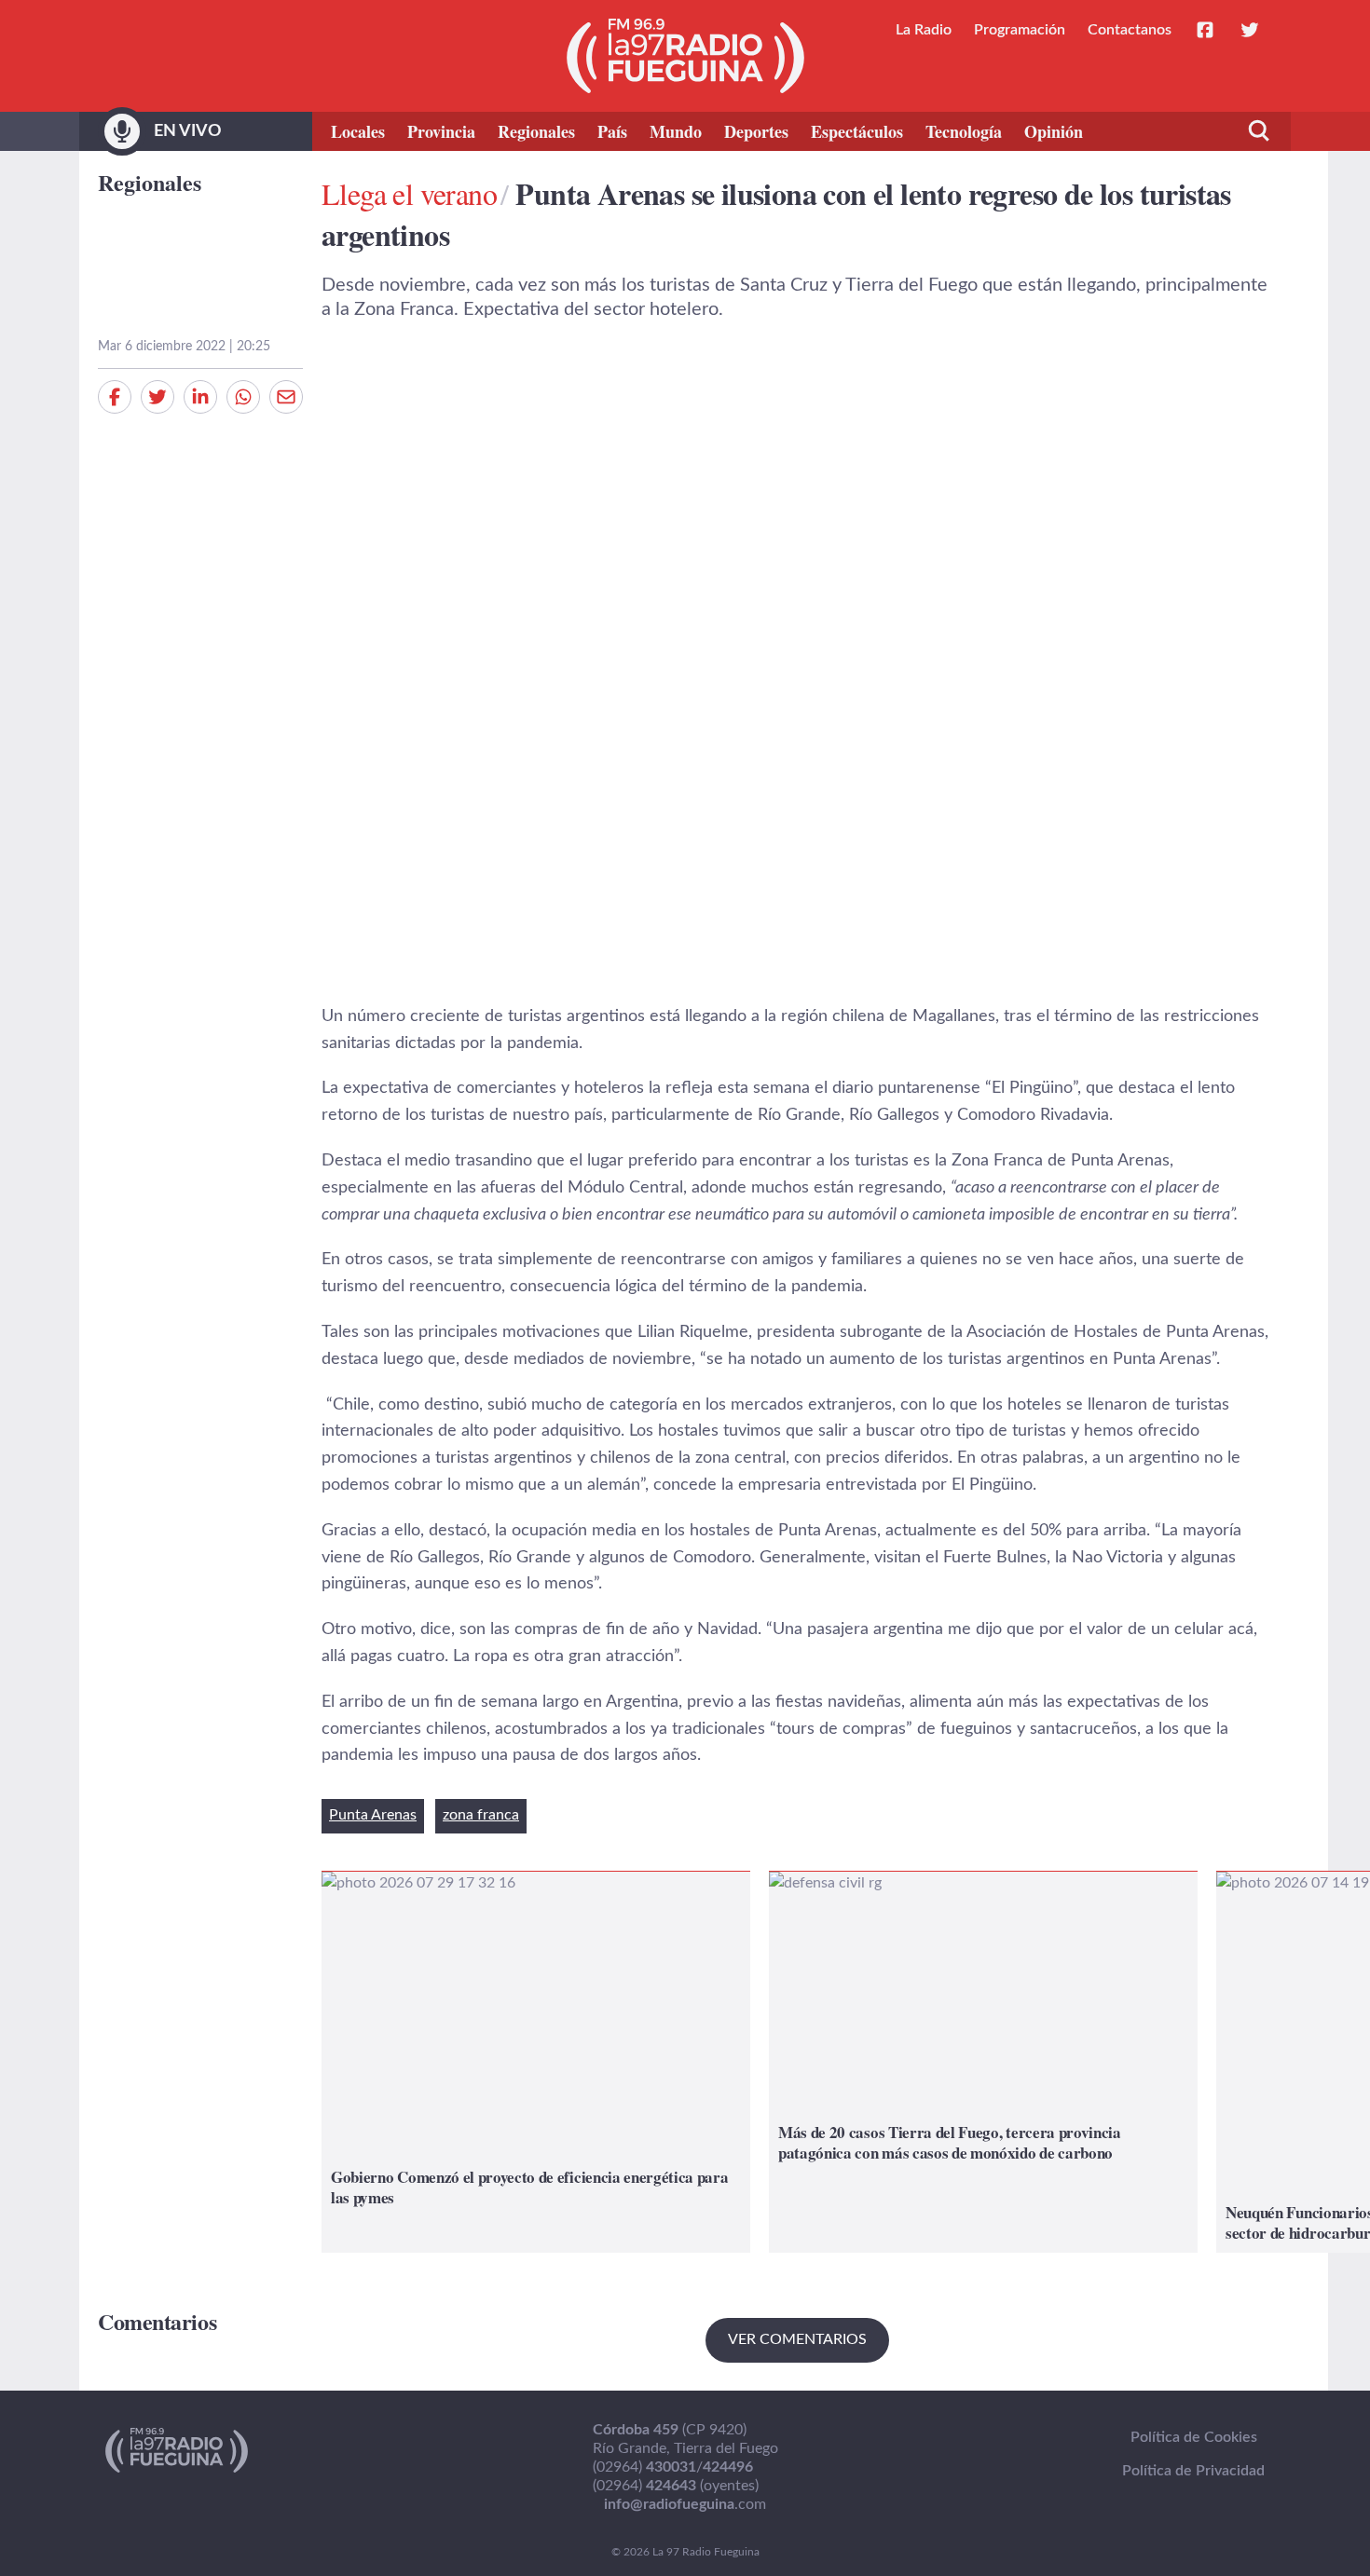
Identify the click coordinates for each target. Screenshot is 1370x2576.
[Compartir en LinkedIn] (200, 397)
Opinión (1054, 131)
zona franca (481, 1815)
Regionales (536, 131)
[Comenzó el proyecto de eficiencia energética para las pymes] (536, 2062)
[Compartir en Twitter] (158, 397)
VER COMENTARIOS (797, 2339)
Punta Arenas (373, 1815)
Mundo (676, 131)
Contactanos (1130, 30)
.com (685, 2504)
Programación (1020, 30)
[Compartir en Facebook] (115, 397)
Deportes (756, 131)
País (612, 131)
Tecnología (964, 131)
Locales (358, 131)
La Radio (924, 30)
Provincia (441, 131)
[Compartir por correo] (286, 397)
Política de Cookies (1194, 2437)
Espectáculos (857, 131)
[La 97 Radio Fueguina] (685, 56)
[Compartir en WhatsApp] (243, 397)
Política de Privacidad (1193, 2471)
